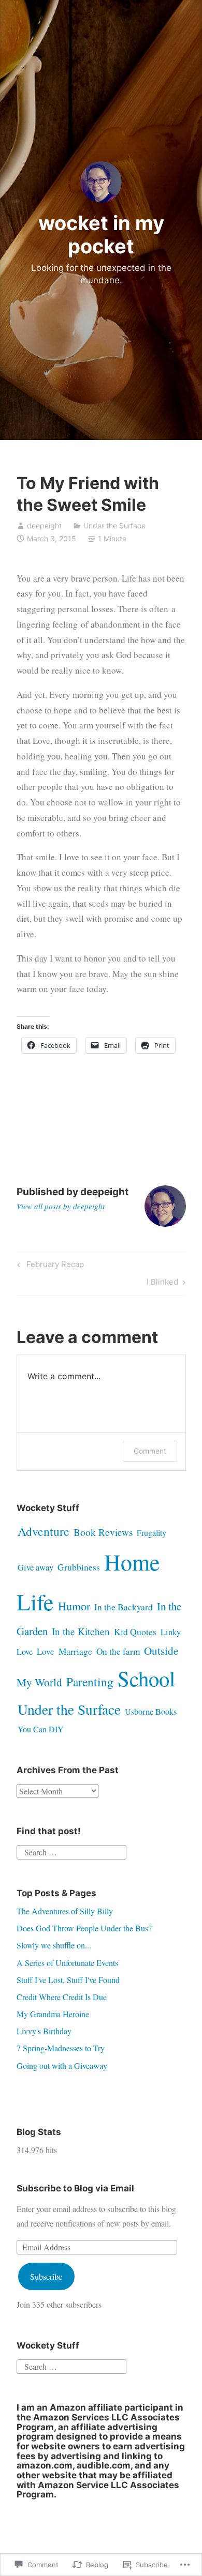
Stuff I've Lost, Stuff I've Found (68, 1980)
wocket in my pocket (101, 235)
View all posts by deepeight (61, 1206)
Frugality (151, 1533)
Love (46, 1651)
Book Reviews (103, 1532)
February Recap (49, 1266)
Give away (35, 1567)
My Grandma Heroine (53, 2014)
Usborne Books (151, 1712)
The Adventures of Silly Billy (65, 1911)
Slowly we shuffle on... (54, 1945)
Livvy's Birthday (44, 2031)
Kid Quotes (135, 1632)
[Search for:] (71, 1851)
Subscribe (46, 2276)
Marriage (75, 1651)
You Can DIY (41, 1729)
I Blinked (162, 1284)
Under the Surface (114, 525)
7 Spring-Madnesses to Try (61, 2048)
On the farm (118, 1651)
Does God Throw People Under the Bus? (84, 1928)
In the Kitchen (81, 1631)
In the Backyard (124, 1607)
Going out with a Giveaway (62, 2066)
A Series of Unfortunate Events (67, 1963)
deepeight (44, 525)
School (146, 1678)
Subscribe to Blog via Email (75, 2188)
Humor (74, 1606)
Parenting (90, 1682)
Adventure (44, 1531)
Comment (150, 1451)
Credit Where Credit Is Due (62, 1997)
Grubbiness (79, 1567)
